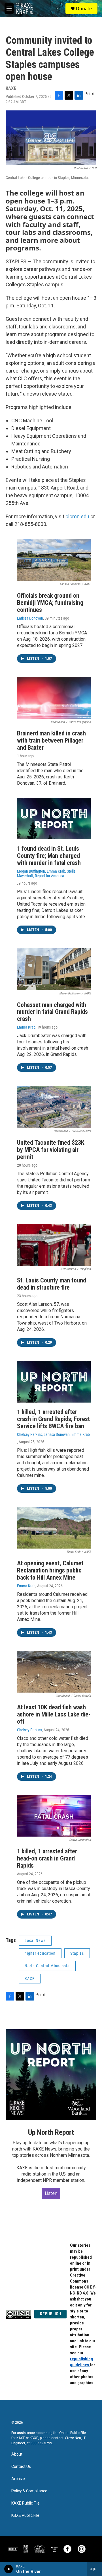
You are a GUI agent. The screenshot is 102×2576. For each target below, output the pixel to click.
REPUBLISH (50, 2314)
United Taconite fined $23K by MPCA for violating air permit (51, 1150)
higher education (40, 1953)
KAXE (30, 1979)
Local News (35, 1940)
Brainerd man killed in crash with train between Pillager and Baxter (51, 740)
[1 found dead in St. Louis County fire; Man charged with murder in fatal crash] (54, 819)
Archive (18, 2479)
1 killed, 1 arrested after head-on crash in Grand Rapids (47, 1858)
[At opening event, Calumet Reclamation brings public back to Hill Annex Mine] (54, 1528)
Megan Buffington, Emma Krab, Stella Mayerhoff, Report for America (46, 873)
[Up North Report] (51, 2075)
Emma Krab (26, 1027)
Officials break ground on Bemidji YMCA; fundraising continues (50, 603)
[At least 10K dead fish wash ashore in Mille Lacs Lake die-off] (54, 1672)
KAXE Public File (25, 2503)
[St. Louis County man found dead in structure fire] (54, 1245)
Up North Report (51, 2132)
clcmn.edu (77, 516)
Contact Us (21, 2467)
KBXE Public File (25, 2516)
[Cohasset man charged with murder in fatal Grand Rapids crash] (54, 969)
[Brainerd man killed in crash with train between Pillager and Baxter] (54, 698)
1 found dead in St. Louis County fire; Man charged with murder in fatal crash (49, 856)
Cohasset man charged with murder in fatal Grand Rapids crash (52, 1012)
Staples (77, 1953)
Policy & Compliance (29, 2491)
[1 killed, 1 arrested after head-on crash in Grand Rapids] (54, 1816)
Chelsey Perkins (29, 1730)
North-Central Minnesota (47, 1966)
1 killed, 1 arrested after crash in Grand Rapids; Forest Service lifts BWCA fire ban (53, 1419)
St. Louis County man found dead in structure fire (52, 1284)
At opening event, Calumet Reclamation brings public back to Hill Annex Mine (50, 1570)
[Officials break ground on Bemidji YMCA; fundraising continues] (54, 560)
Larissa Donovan (30, 618)
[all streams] (94, 2569)
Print (90, 94)
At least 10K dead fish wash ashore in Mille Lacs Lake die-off (54, 1714)
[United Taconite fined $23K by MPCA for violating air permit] (54, 1107)
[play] (9, 2569)
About (17, 2454)
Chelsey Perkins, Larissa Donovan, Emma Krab (53, 1434)
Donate (84, 9)
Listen (51, 2193)
